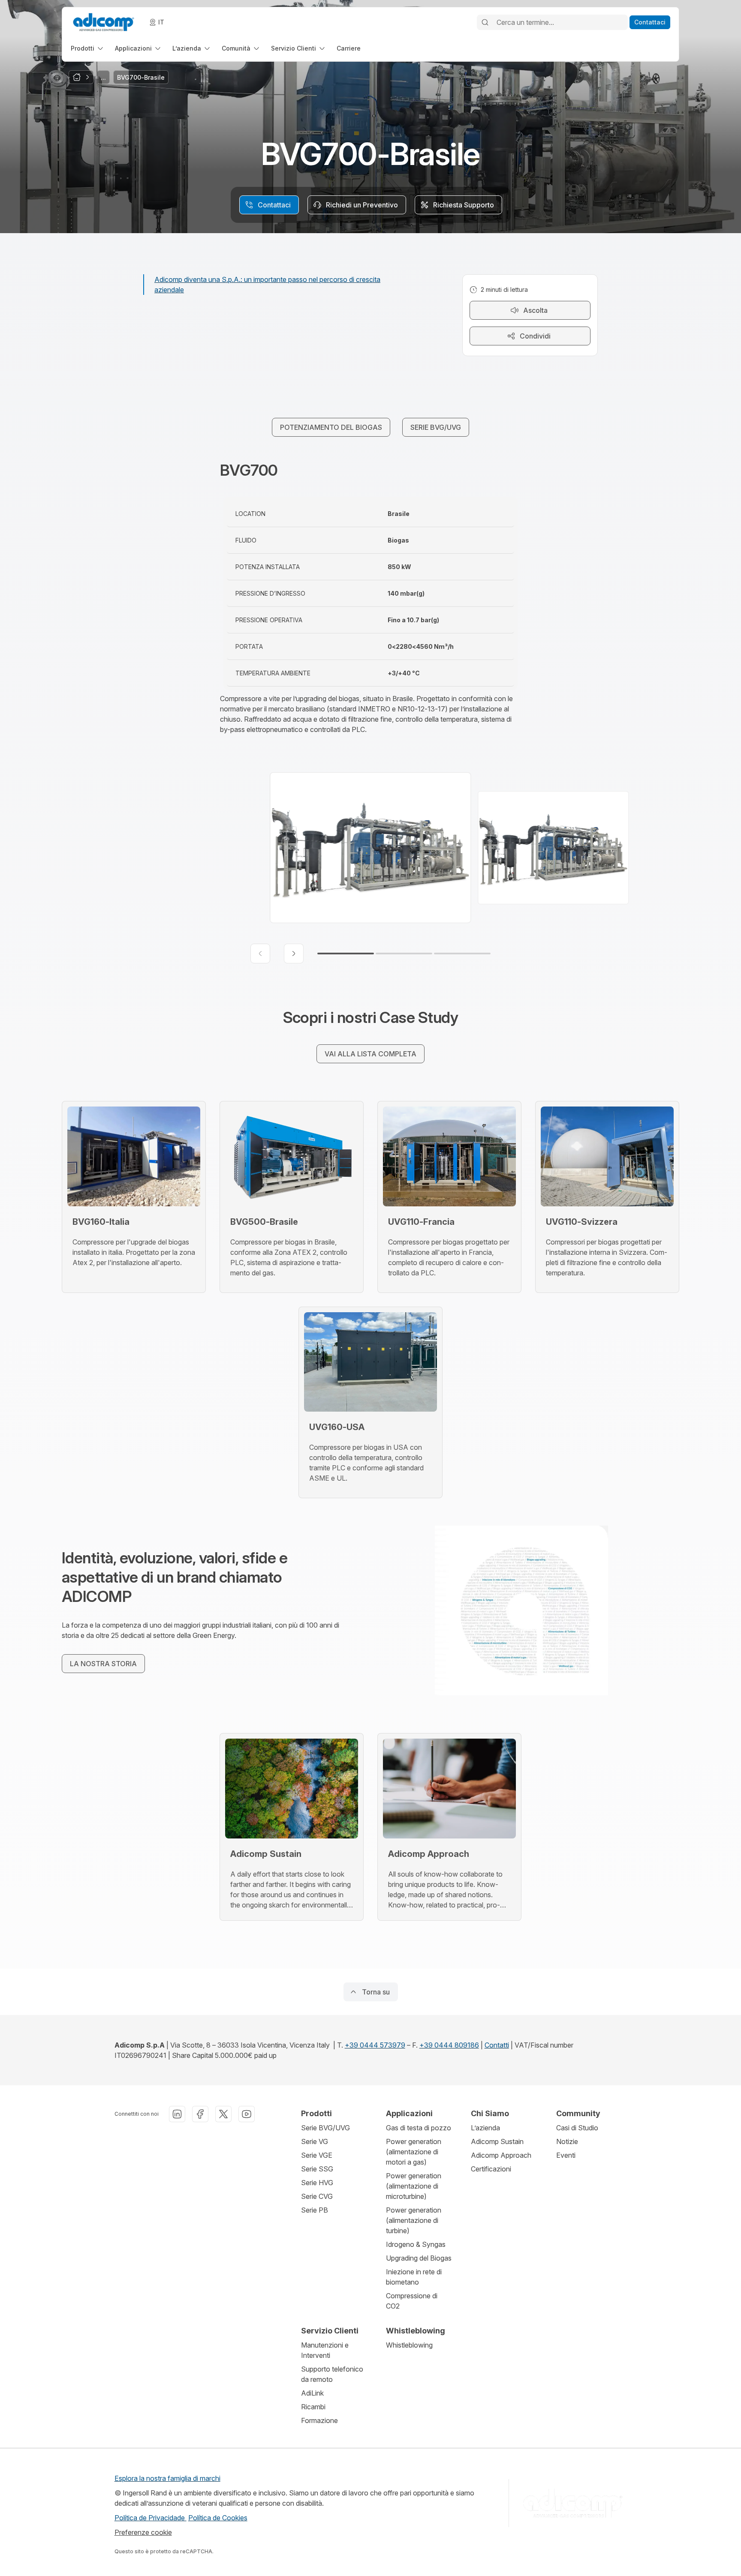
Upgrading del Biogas (419, 2258)
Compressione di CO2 (412, 2301)
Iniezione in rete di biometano (414, 2277)
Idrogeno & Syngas (416, 2244)
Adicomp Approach (501, 2155)
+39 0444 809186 (449, 2045)
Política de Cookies (218, 2518)
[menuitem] (88, 48)
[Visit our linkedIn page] (177, 2114)
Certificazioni (491, 2169)
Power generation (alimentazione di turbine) (414, 2220)
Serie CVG (317, 2196)
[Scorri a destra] (294, 954)
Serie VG (315, 2141)
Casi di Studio (577, 2128)
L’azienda (485, 2128)
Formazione (319, 2420)
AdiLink (312, 2393)
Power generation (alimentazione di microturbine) (414, 2186)
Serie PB (315, 2210)
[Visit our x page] (223, 2114)
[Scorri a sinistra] (260, 954)
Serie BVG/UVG (325, 2128)
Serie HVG (317, 2183)
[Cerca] (485, 22)
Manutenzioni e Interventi (325, 2350)
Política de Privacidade (151, 2518)
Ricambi (313, 2407)
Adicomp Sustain (497, 2141)
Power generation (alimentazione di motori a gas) (414, 2152)
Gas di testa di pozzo (419, 2128)
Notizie (567, 2141)
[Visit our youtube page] (247, 2114)
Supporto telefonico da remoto (332, 2374)
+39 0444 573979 (375, 2045)
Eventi (566, 2155)
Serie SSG (317, 2169)
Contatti (497, 2045)
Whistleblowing (409, 2345)
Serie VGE (317, 2155)
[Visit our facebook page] (200, 2114)
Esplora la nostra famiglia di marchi (167, 2478)
